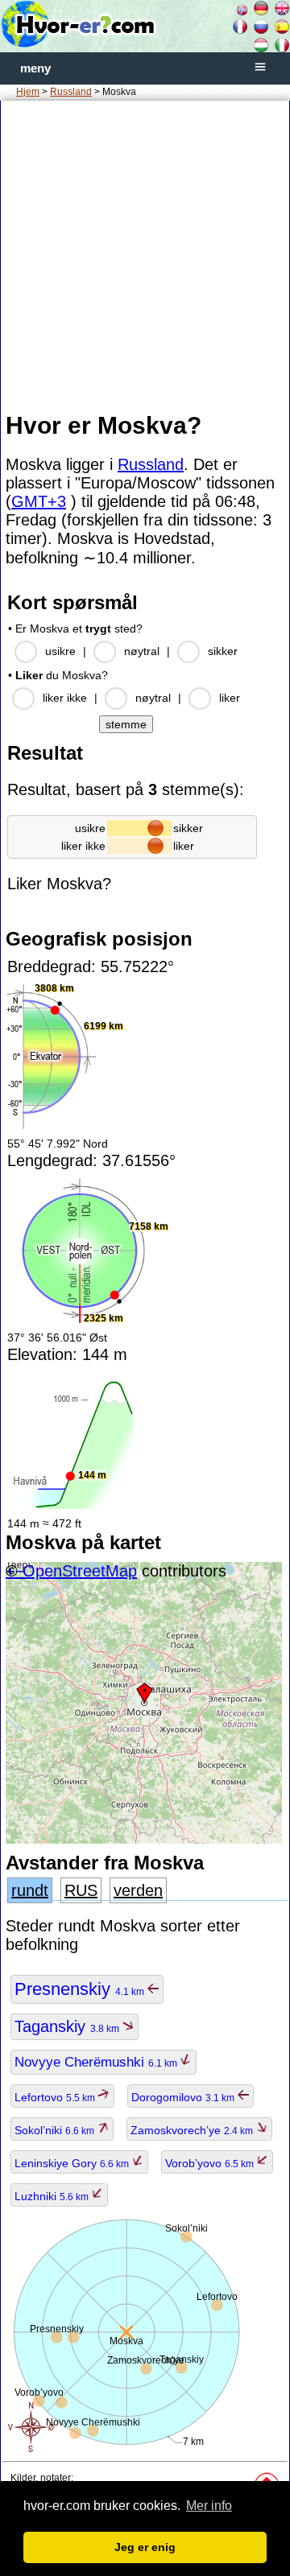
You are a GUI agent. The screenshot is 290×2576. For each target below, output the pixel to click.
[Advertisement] (145, 255)
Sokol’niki (56, 2130)
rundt (30, 1890)
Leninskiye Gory (73, 2163)
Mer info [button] (209, 2506)
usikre (60, 651)
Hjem (28, 92)
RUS (81, 1890)
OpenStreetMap (80, 1571)
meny (35, 68)
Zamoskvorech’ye (193, 2130)
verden (138, 1890)
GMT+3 (39, 501)
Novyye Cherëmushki (97, 2062)
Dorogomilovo (184, 2097)
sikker (223, 651)
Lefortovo (56, 2097)
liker (230, 698)
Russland (71, 92)
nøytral (142, 651)
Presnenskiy (81, 1989)
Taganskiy (68, 2026)
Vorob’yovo (211, 2163)
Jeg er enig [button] (145, 2547)
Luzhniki (53, 2196)
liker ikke (65, 698)
